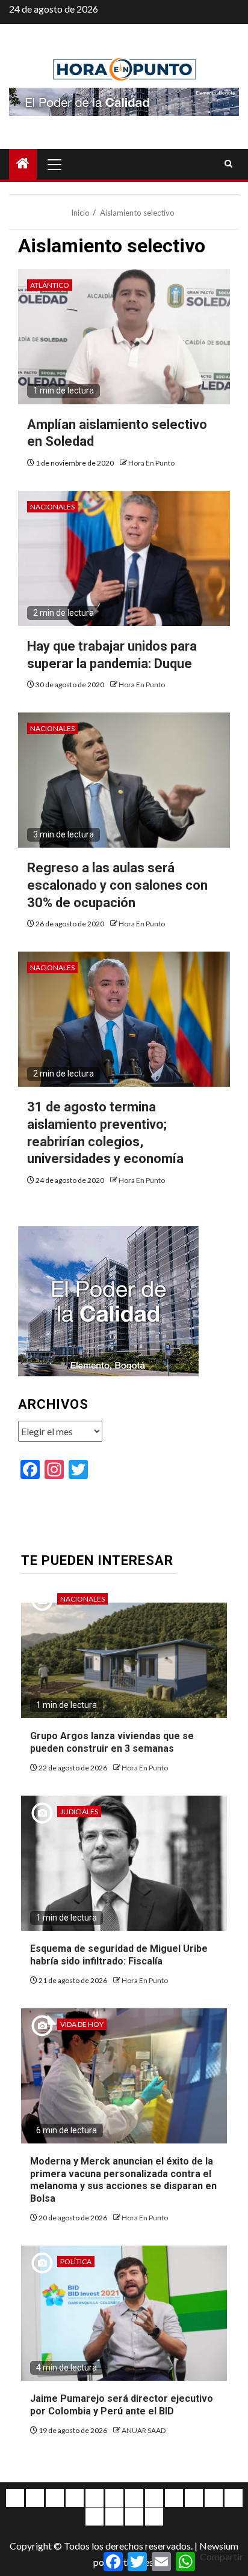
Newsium (219, 2546)
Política (76, 2262)
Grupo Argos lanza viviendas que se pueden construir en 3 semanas (112, 1742)
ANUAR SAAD (144, 2430)
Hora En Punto (151, 463)
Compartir (222, 2556)
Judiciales (79, 1812)
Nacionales (52, 507)
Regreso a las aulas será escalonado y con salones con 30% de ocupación (117, 885)
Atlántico (50, 285)
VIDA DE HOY (82, 2024)
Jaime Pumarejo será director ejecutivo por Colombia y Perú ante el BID (122, 2405)
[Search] (228, 164)
